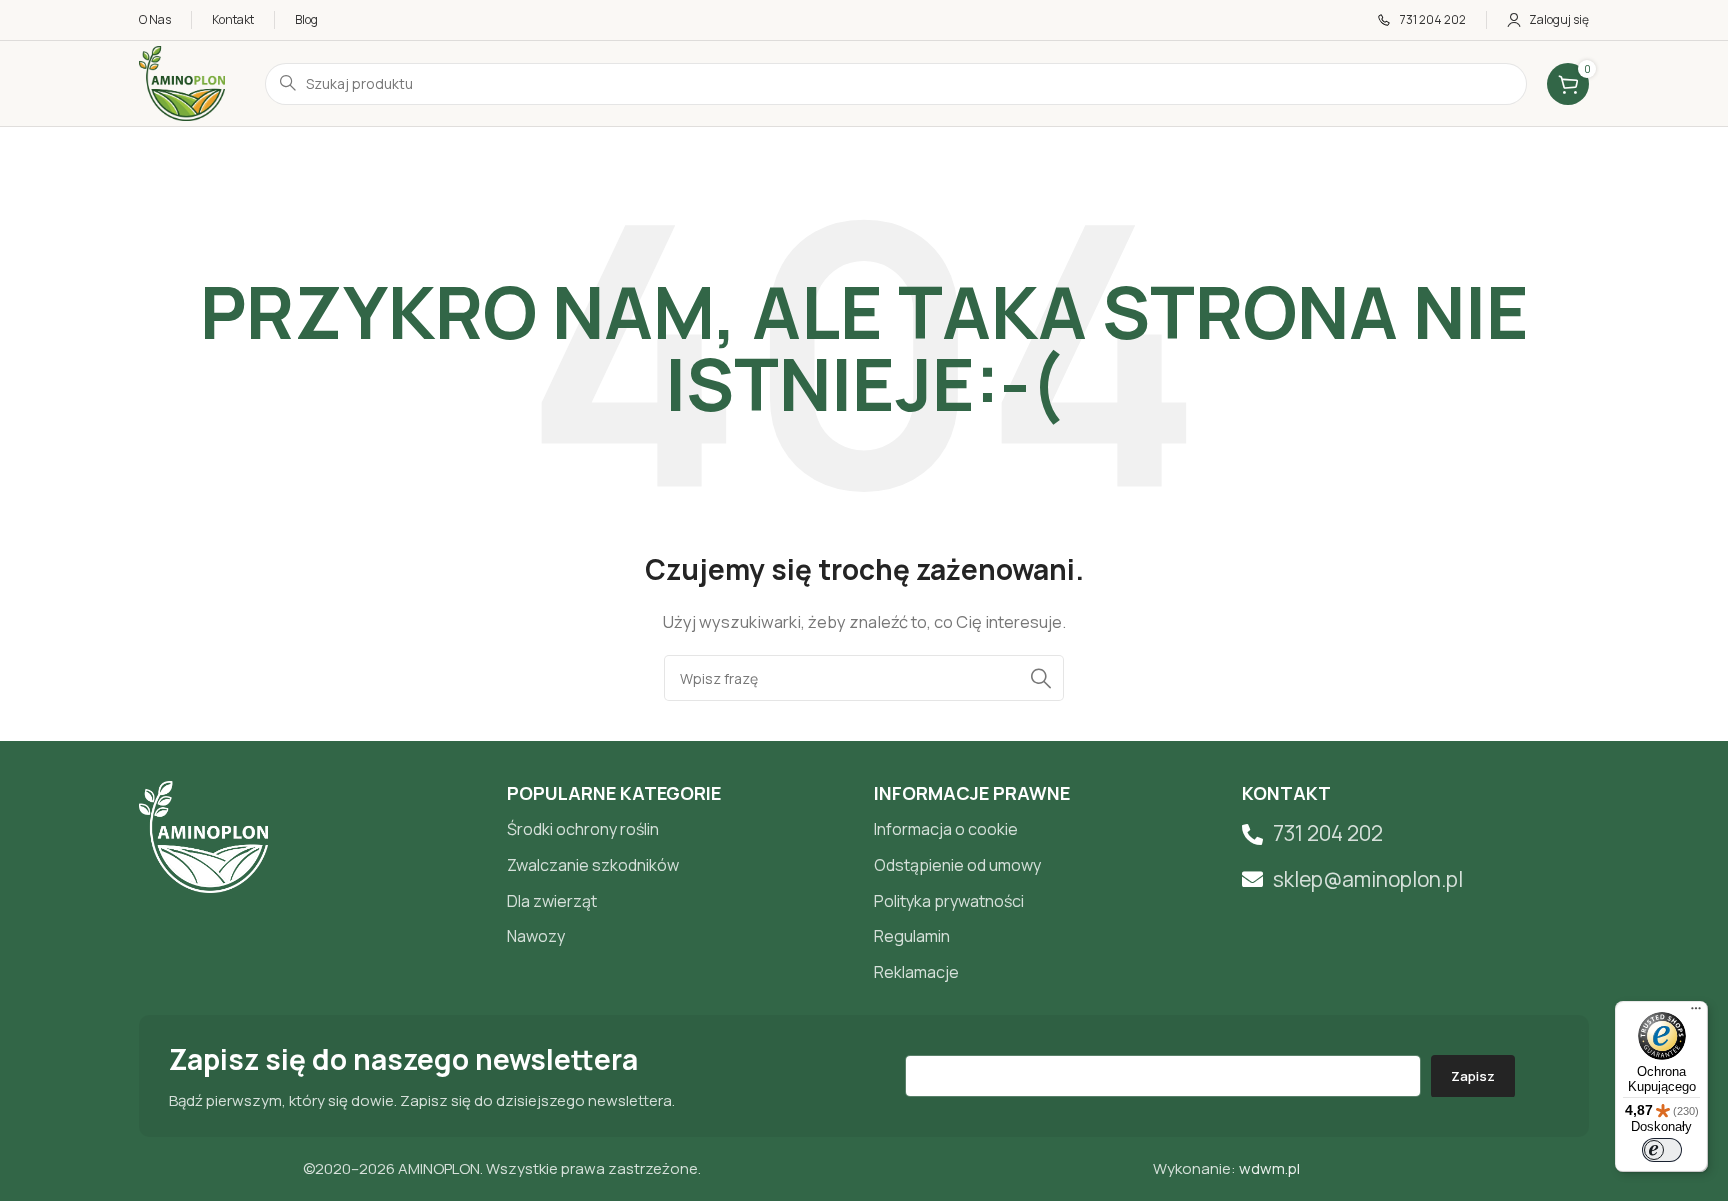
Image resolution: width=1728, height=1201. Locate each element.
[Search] (1041, 678)
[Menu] (1696, 1013)
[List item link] (681, 830)
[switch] (1662, 1150)
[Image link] (203, 835)
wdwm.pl (1269, 1168)
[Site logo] (182, 82)
